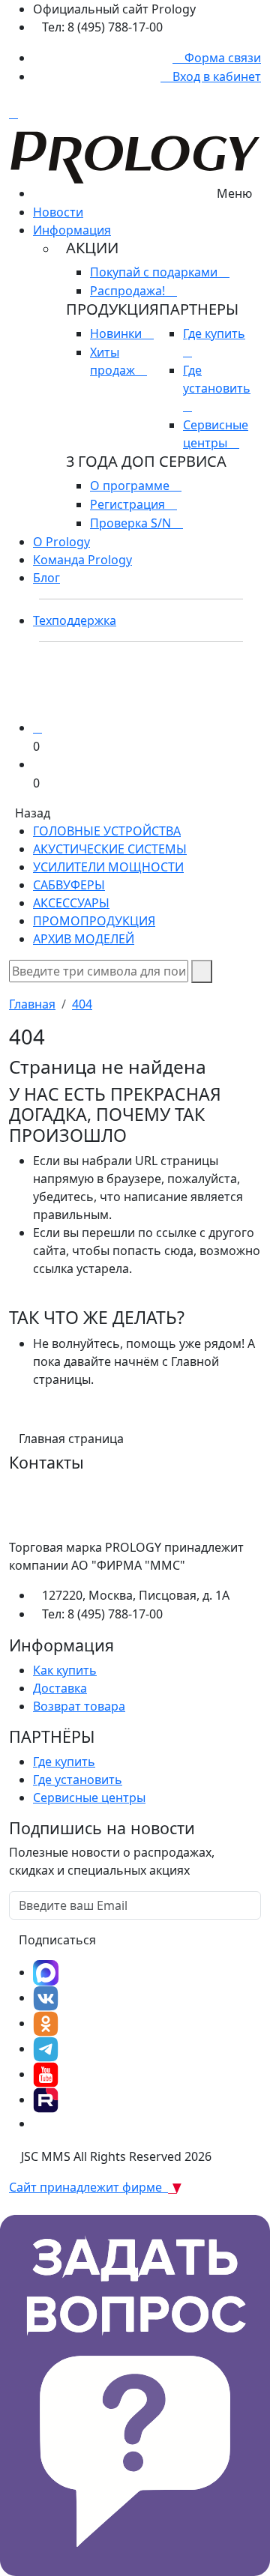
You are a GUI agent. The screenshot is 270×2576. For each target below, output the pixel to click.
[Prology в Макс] (46, 1972)
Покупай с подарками (155, 272)
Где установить (217, 379)
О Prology (61, 542)
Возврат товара (79, 1706)
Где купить (64, 1762)
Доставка (60, 1688)
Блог (46, 578)
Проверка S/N (132, 523)
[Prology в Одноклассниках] (46, 2023)
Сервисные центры (89, 1798)
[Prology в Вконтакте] (46, 1998)
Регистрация (129, 504)
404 (82, 1004)
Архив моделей (84, 939)
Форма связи (221, 58)
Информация (72, 230)
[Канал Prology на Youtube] (46, 2074)
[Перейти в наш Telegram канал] (46, 2049)
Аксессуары (71, 903)
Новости (58, 212)
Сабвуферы (69, 885)
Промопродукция (94, 921)
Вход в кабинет (215, 76)
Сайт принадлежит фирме (88, 2187)
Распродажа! (129, 291)
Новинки (117, 333)
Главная (32, 1004)
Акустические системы (110, 849)
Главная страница (71, 1439)
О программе (131, 486)
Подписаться (57, 1940)
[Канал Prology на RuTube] (46, 2099)
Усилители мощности (108, 867)
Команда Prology (82, 560)
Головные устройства (107, 831)
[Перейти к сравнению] (37, 728)
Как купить (65, 1670)
